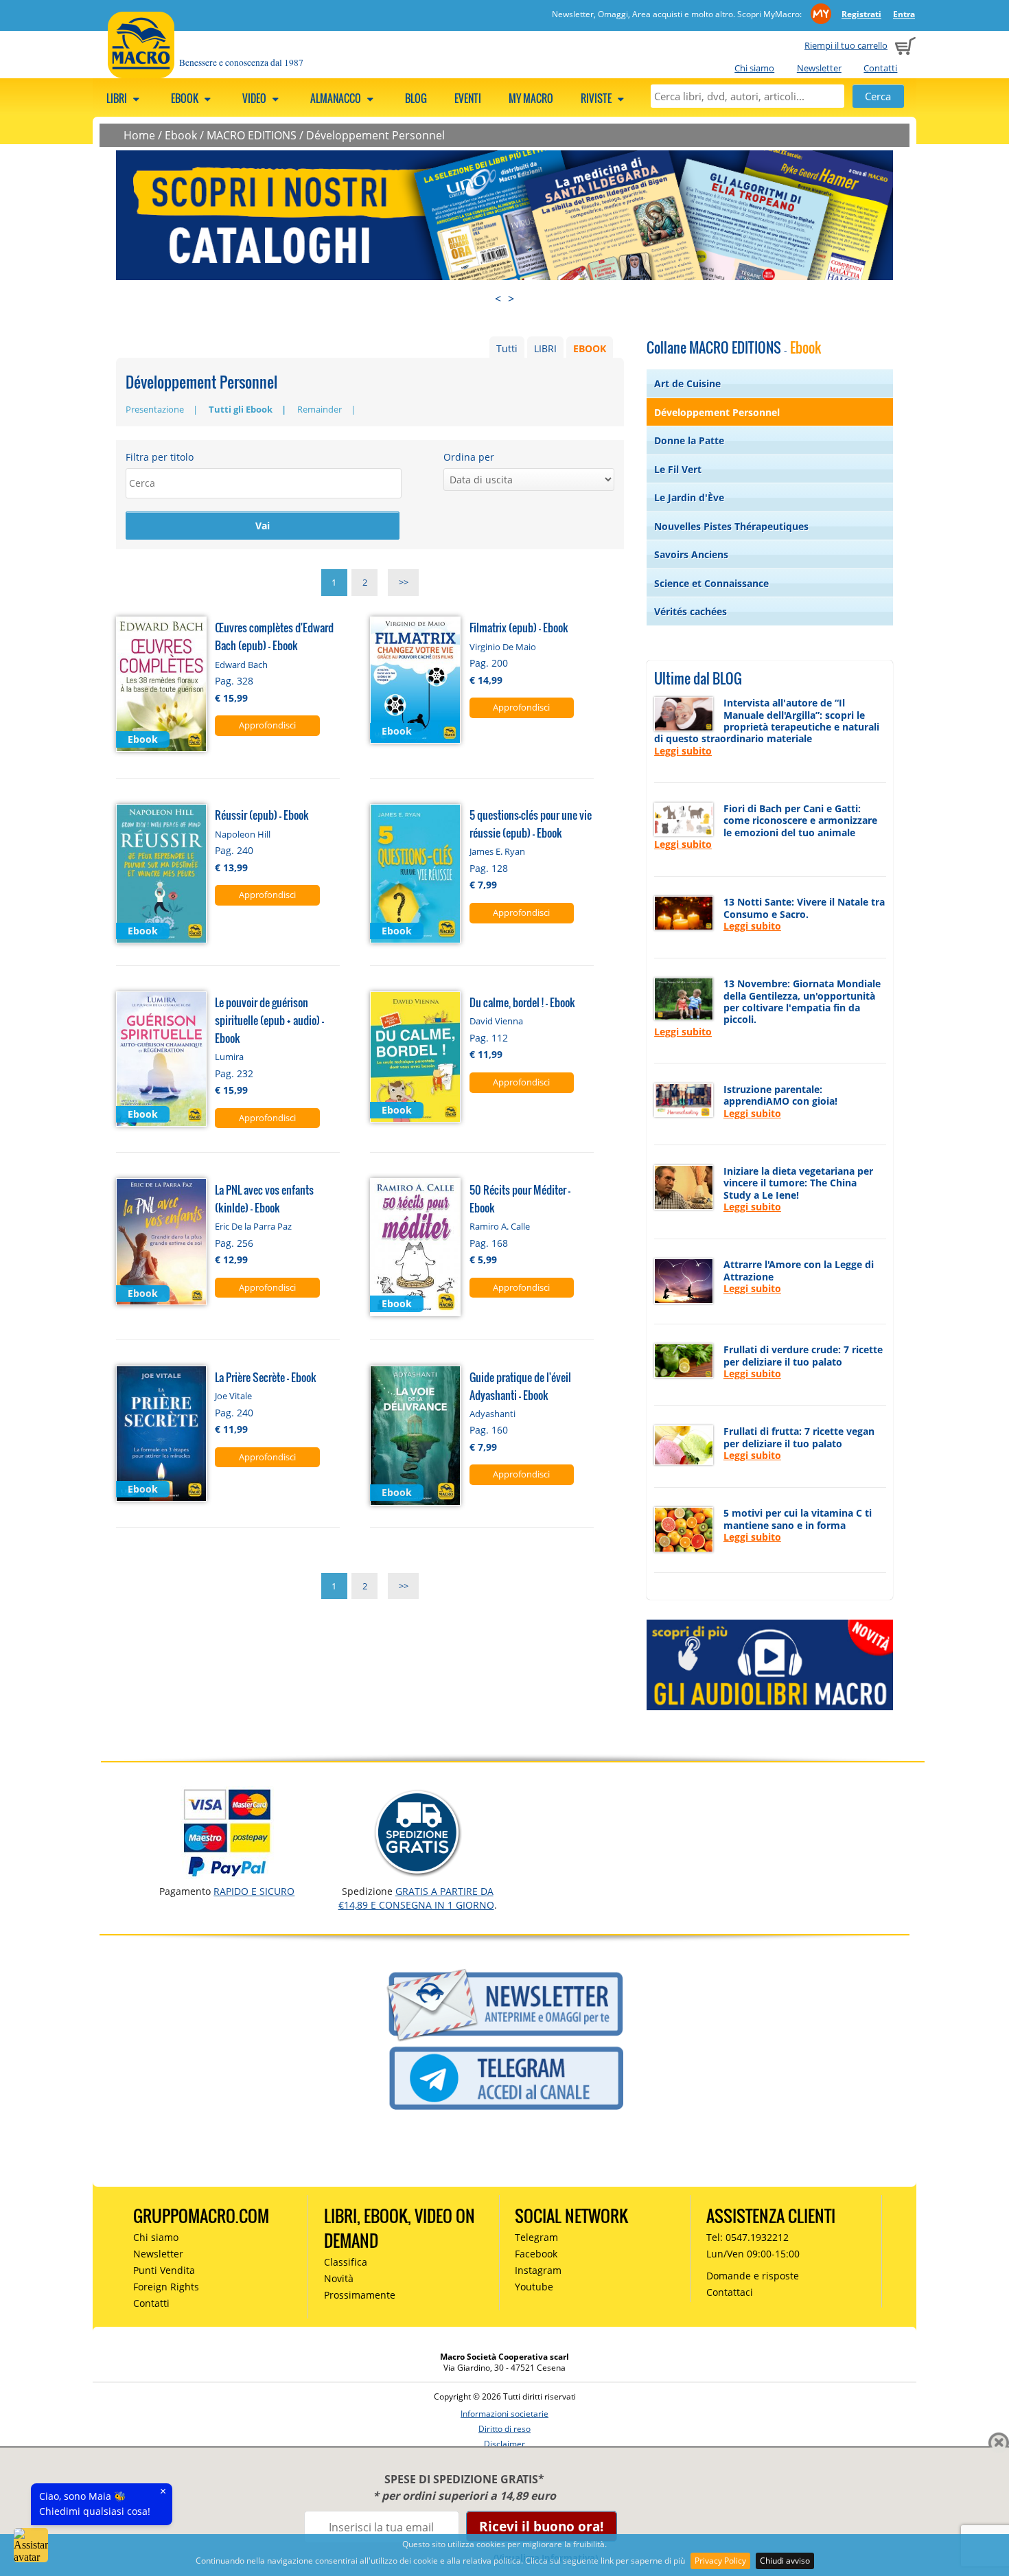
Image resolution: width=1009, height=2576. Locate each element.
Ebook (181, 135)
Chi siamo (754, 68)
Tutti (507, 348)
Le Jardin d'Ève (689, 497)
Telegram (536, 2237)
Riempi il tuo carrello (846, 45)
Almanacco (337, 98)
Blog (416, 98)
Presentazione (155, 409)
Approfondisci (267, 725)
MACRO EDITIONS (252, 135)
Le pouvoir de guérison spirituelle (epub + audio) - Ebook (269, 1020)
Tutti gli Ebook (241, 409)
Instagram (538, 2270)
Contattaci (730, 2292)
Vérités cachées (691, 611)
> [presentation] (511, 299)
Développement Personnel (375, 135)
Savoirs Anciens (691, 554)
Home (139, 135)
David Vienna (496, 1021)
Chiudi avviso (785, 2561)
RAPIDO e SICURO (254, 1891)
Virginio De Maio (503, 647)
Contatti (880, 68)
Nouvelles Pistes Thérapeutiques (731, 526)
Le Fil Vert (678, 469)
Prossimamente (360, 2295)
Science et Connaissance (711, 583)
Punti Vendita (164, 2270)
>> (404, 583)
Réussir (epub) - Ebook (262, 815)
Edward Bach (241, 665)
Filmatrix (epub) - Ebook (519, 627)
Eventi (468, 98)
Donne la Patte (689, 440)
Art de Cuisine (687, 383)
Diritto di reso (505, 2429)
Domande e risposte (753, 2276)
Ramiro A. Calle (500, 1226)
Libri (118, 98)
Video (255, 98)
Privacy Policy (720, 2561)
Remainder (320, 409)
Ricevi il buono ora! (541, 2526)
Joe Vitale (233, 1396)
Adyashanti (492, 1414)
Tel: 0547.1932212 (747, 2237)
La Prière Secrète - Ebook (266, 1377)
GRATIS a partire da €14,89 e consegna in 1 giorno (416, 1898)
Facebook (536, 2254)
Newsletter (819, 68)
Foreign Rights (166, 2287)
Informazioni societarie (505, 2414)
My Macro (531, 98)
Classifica (346, 2262)
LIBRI (545, 348)
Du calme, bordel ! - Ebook (522, 1002)
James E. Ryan (497, 851)
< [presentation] (498, 299)
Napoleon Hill (243, 834)
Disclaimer (505, 2444)
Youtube (534, 2287)
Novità (339, 2278)
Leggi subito (683, 751)
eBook (186, 98)
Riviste (597, 98)
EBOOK (590, 348)
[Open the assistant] (31, 2545)
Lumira (229, 1057)
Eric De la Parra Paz (253, 1226)
